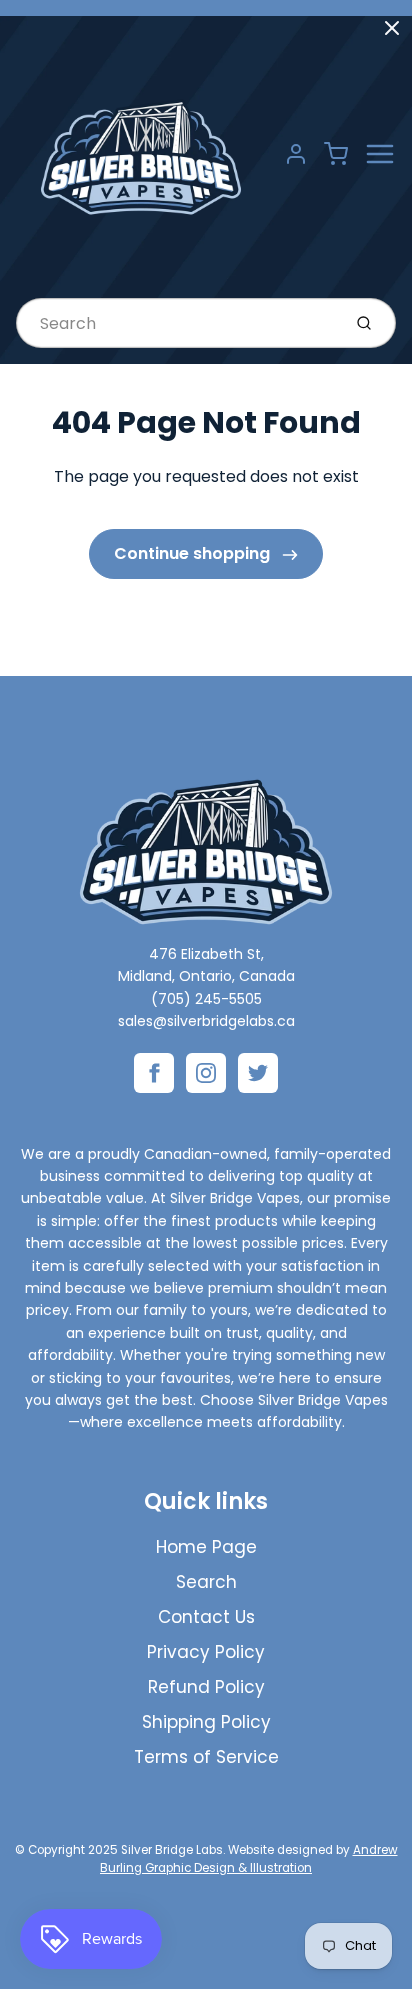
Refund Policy (206, 1687)
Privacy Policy (206, 1652)
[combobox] (176, 323)
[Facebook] (154, 1073)
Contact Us (206, 1617)
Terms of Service (206, 1757)
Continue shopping (194, 553)
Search (206, 1582)
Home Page (206, 1547)
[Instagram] (206, 1073)
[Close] (392, 28)
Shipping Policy (206, 1722)
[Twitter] (258, 1073)
